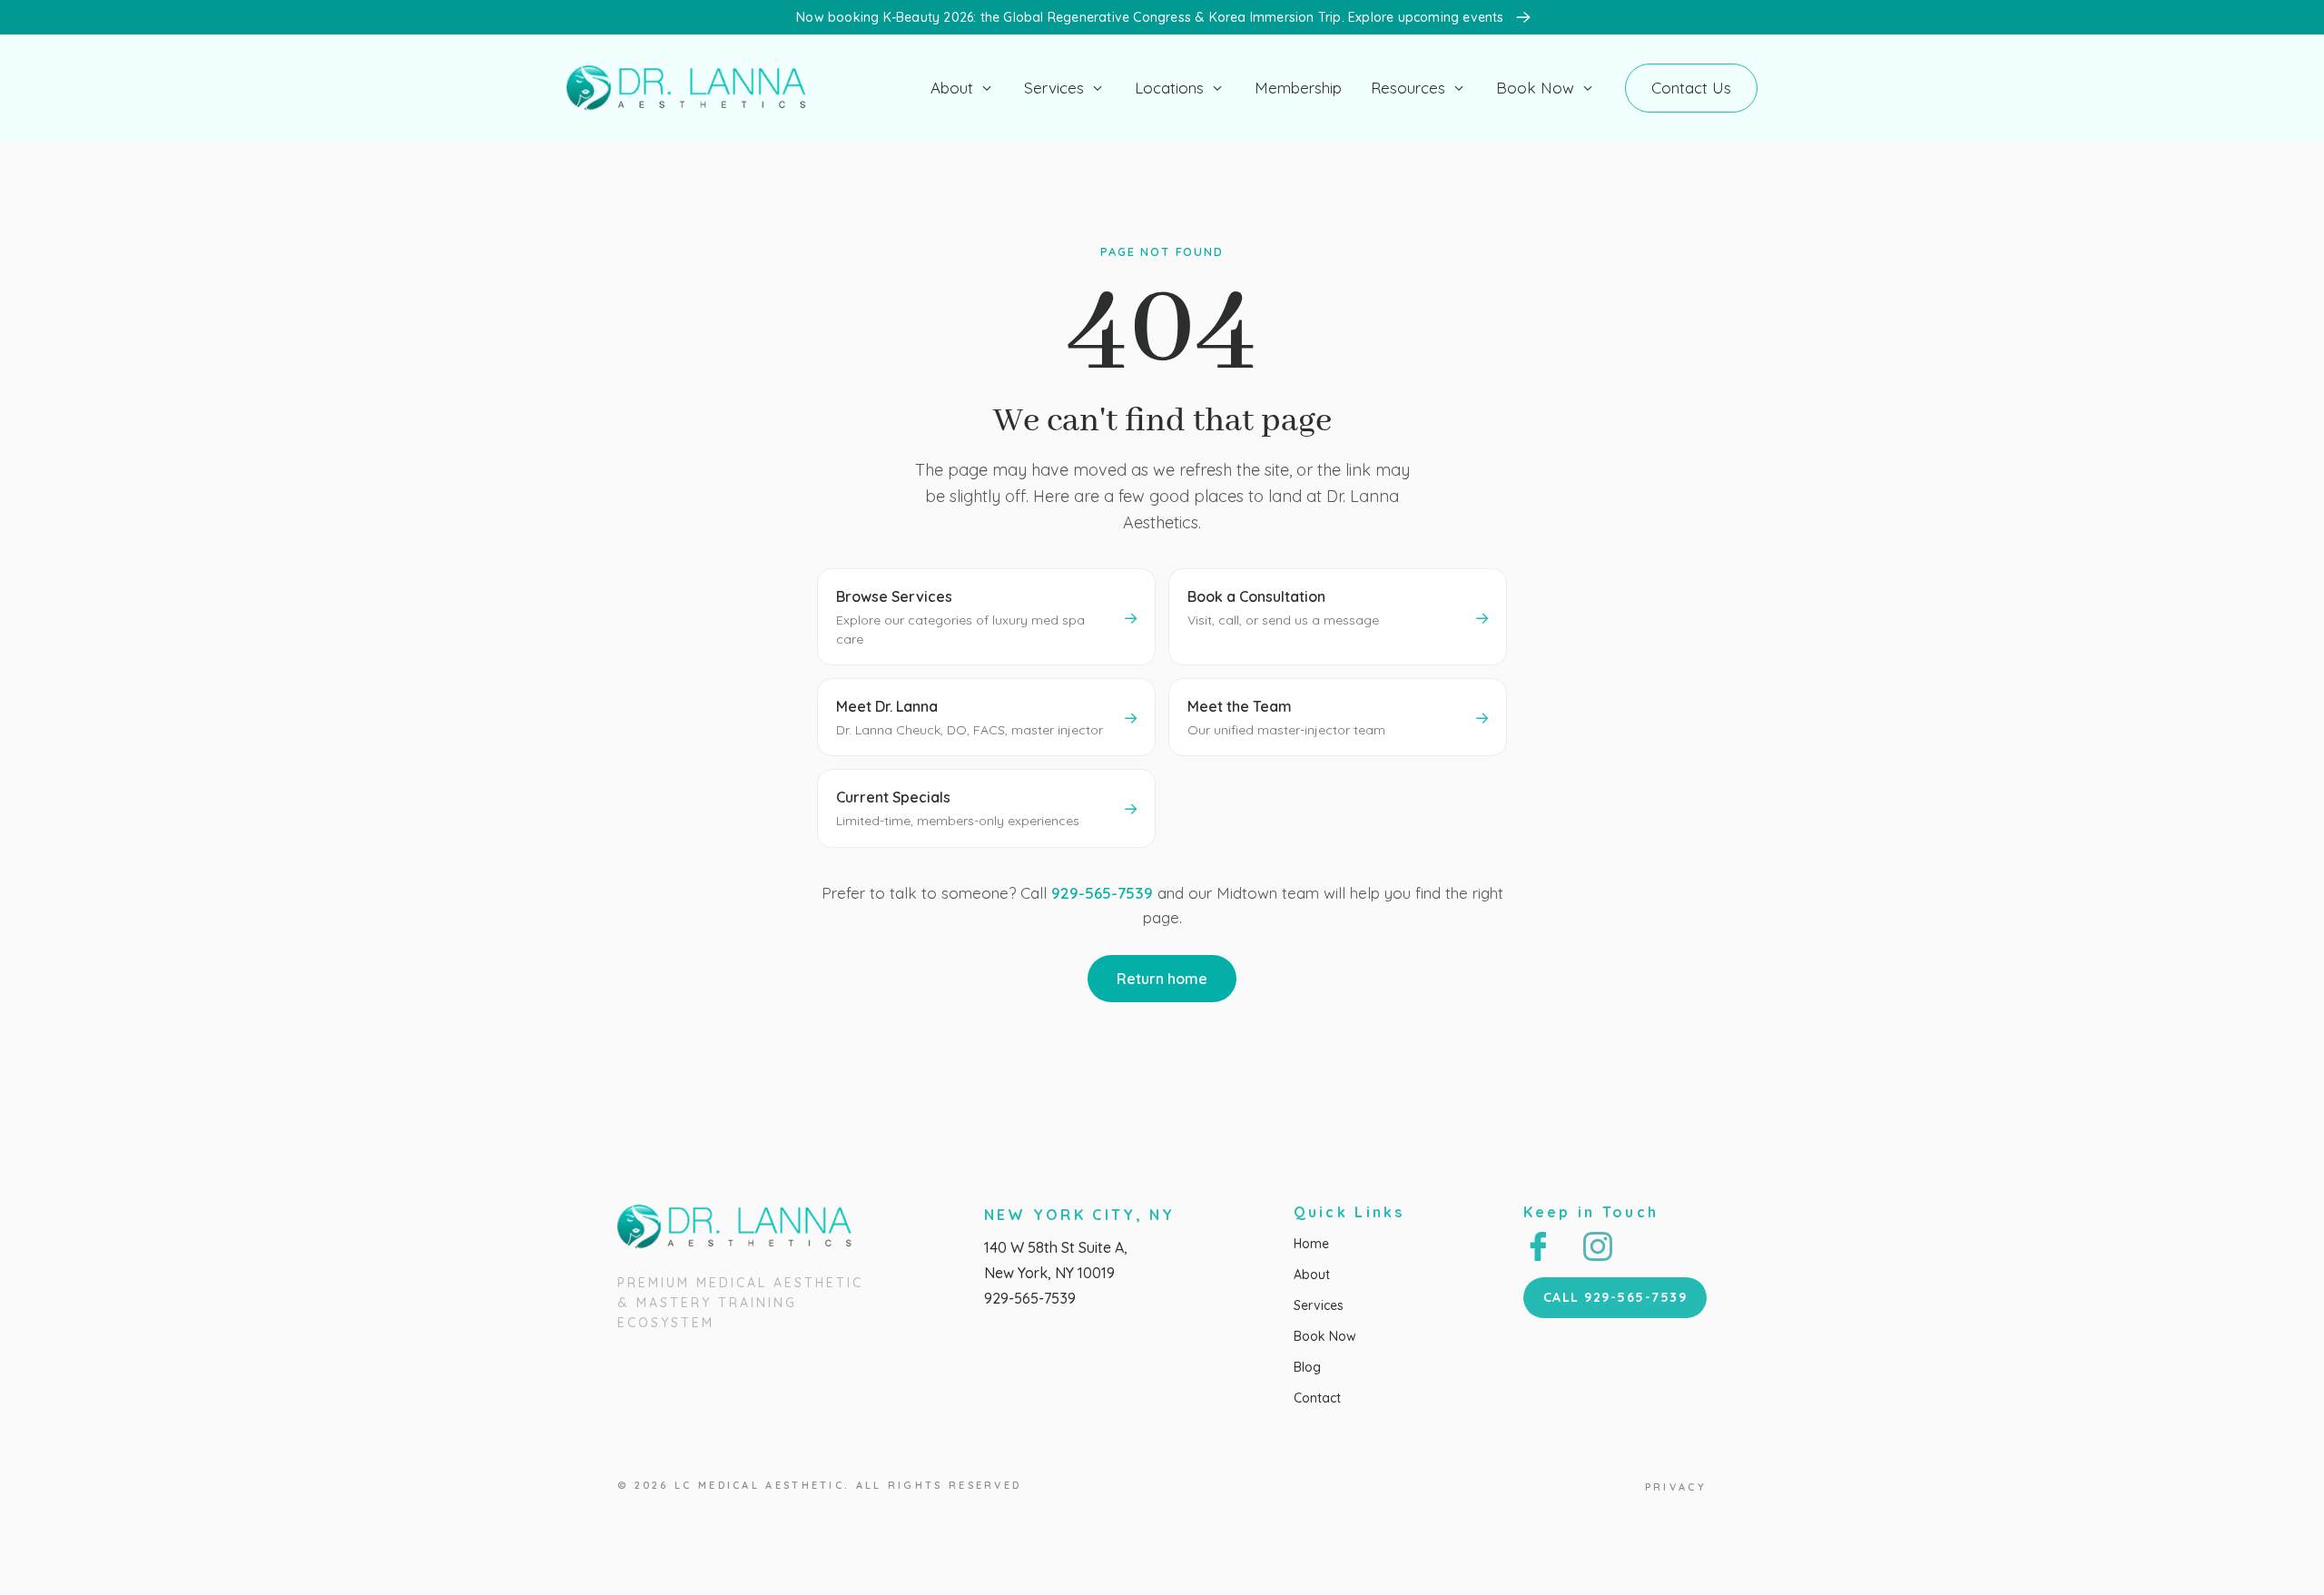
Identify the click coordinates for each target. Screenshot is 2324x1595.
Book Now (1535, 88)
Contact (1317, 1398)
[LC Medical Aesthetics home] (694, 88)
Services (1054, 88)
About (952, 88)
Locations (1169, 88)
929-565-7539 (1102, 893)
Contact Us (1691, 88)
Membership (1298, 88)
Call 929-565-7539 (1615, 1297)
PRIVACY (1676, 1487)
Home (1311, 1244)
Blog (1307, 1367)
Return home (1162, 979)
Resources (1408, 88)
